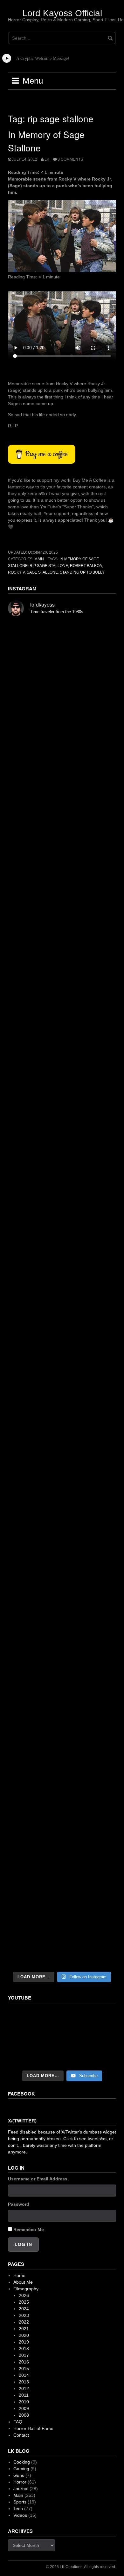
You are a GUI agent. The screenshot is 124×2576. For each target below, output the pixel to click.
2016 (24, 2362)
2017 (24, 2355)
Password (19, 2204)
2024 (24, 2309)
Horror (20, 2482)
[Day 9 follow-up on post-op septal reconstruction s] (62, 1236)
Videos (20, 2515)
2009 (24, 2408)
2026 (24, 2295)
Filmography (26, 2289)
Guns (19, 2475)
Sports (20, 2502)
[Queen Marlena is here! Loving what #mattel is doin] (62, 1746)
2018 (24, 2349)
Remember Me (29, 2229)
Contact (21, 2435)
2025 (24, 2302)
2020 (24, 2335)
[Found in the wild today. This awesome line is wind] (62, 1107)
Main (39, 559)
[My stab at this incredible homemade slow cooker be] (62, 1555)
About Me (23, 2282)
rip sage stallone (49, 566)
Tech (18, 2509)
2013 (24, 2382)
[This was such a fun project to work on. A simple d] (62, 1043)
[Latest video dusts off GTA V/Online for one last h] (62, 1492)
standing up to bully (82, 572)
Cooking (22, 2462)
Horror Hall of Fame (33, 2428)
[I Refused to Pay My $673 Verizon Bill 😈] (62, 2037)
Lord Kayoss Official (62, 13)
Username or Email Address (38, 2179)
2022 (24, 2322)
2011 (24, 2395)
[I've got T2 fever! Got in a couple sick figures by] (62, 1809)
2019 (24, 2342)
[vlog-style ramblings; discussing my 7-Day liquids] (62, 719)
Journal (21, 2489)
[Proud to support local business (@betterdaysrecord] (62, 1682)
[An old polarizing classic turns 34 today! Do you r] (62, 1619)
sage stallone (42, 572)
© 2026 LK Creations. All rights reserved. (81, 2567)
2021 (24, 2329)
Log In (23, 2244)
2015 (24, 2369)
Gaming (21, 2469)
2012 (24, 2388)
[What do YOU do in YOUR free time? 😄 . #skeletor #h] (62, 1873)
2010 (24, 2402)
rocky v (16, 572)
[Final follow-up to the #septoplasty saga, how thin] (62, 914)
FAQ (18, 2422)
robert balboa (86, 566)
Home (19, 2275)
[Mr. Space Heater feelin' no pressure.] (62, 1936)
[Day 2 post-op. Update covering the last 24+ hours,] (62, 1365)
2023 (24, 2315)
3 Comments (70, 159)
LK (47, 159)
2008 (24, 2415)
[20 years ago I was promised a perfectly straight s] (62, 1428)
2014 (24, 2375)
